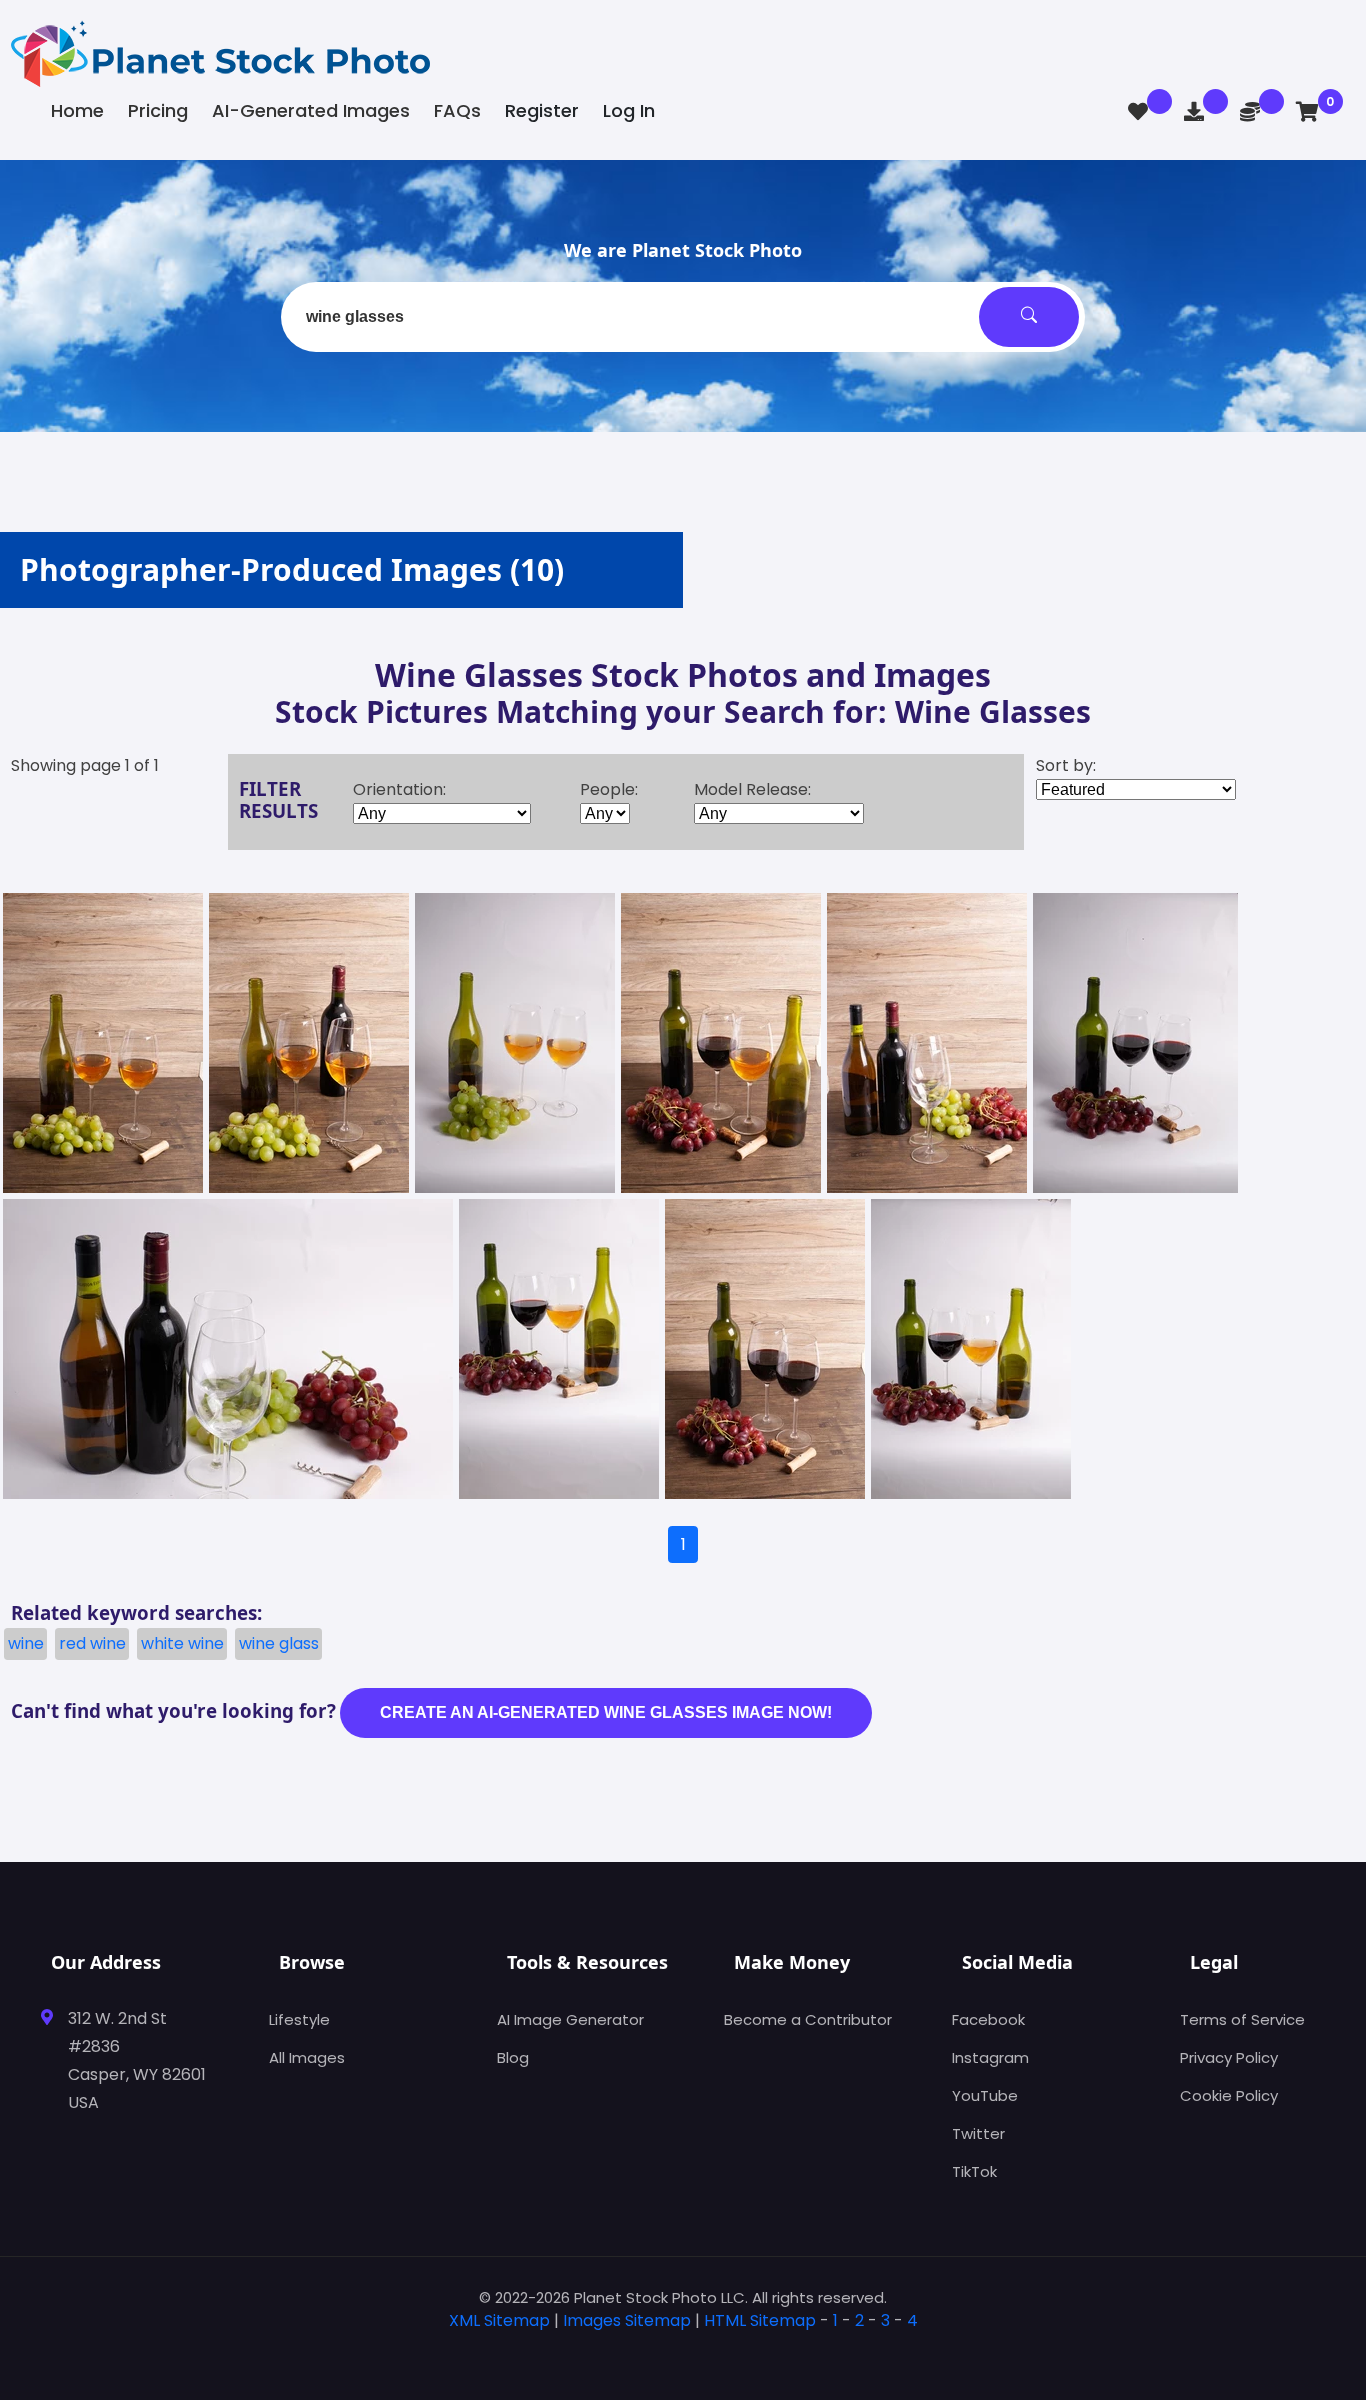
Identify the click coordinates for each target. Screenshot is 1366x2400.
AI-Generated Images (311, 110)
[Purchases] (1194, 112)
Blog (513, 2057)
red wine (92, 1643)
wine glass (279, 1643)
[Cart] (1307, 112)
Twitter (978, 2133)
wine (26, 1643)
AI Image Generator (570, 2019)
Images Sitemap (627, 2320)
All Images (307, 2057)
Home (77, 110)
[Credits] (1250, 112)
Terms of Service (1242, 2019)
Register (542, 110)
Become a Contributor (808, 2019)
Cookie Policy (1229, 2095)
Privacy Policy (1229, 2057)
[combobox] (683, 317)
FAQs (457, 110)
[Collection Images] (1138, 112)
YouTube (985, 2095)
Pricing (158, 110)
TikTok (974, 2171)
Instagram (990, 2057)
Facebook (988, 2019)
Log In (629, 110)
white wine (182, 1643)
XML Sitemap (499, 2320)
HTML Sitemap (760, 2320)
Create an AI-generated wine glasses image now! (606, 1712)
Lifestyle (299, 2019)
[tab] (683, 2352)
